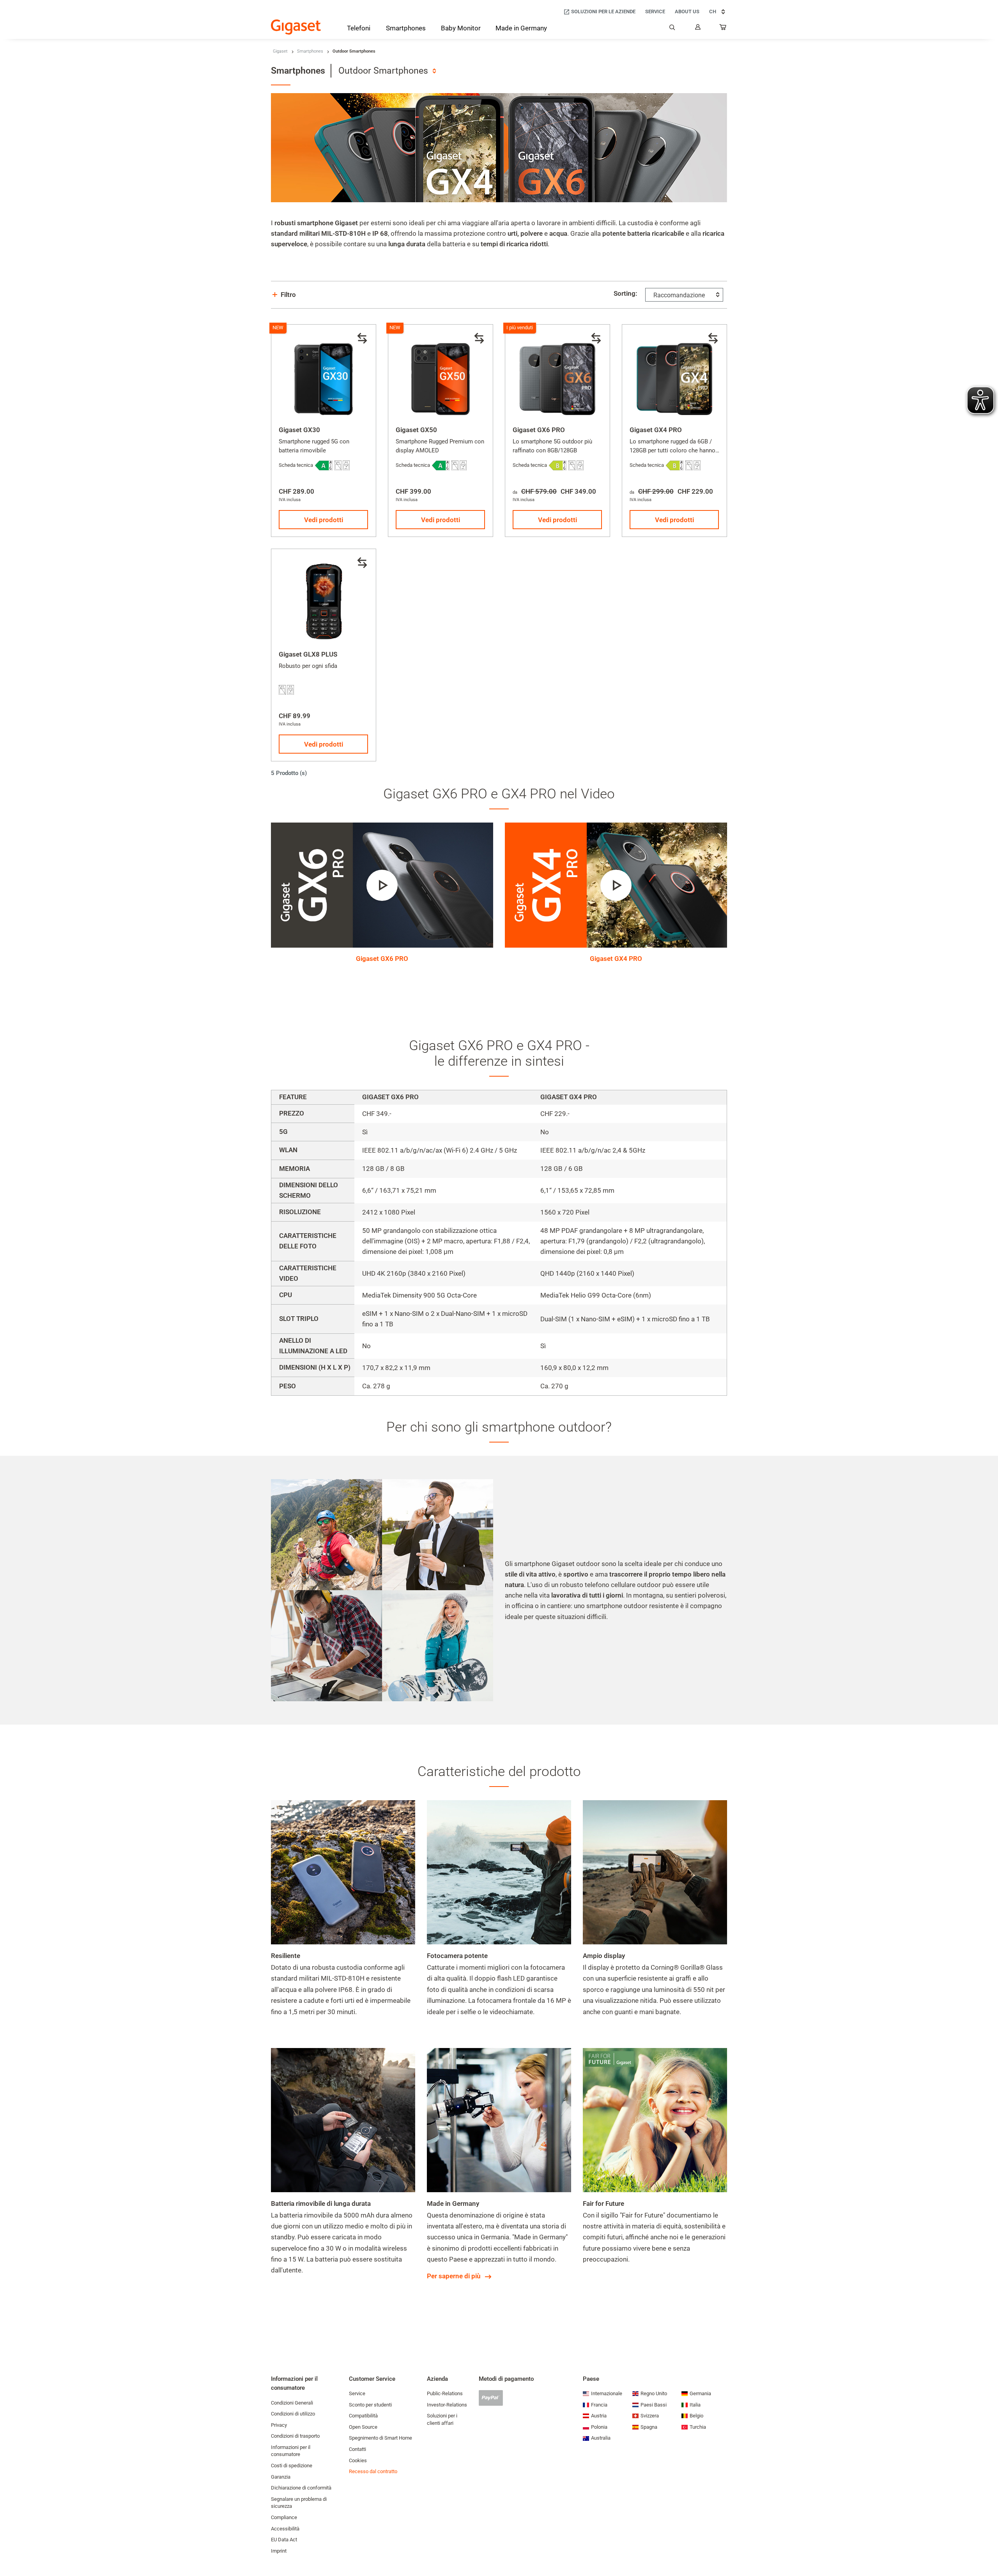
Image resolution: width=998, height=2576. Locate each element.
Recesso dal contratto (373, 2471)
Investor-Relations (447, 2405)
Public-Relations (445, 2393)
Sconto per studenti (370, 2405)
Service (357, 2393)
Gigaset (280, 51)
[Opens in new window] (324, 465)
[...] (723, 29)
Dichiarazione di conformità (301, 2488)
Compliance (284, 2517)
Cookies (358, 2460)
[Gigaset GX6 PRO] (557, 377)
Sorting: (626, 293)
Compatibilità (363, 2416)
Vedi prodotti (324, 520)
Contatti (357, 2449)
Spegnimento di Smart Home (380, 2438)
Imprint (279, 2551)
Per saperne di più (454, 2276)
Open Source (363, 2427)
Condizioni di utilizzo (293, 2414)
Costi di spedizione (292, 2466)
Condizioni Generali (292, 2403)
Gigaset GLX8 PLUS (308, 654)
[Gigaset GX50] (441, 377)
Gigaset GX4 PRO (656, 430)
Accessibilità (285, 2529)
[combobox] (387, 71)
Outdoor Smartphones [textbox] (383, 71)
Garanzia (281, 2477)
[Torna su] (988, 2547)
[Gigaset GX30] (324, 377)
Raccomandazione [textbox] (679, 295)
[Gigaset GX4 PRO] (674, 377)
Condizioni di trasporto (295, 2436)
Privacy (279, 2425)
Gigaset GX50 (416, 430)
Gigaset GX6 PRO (539, 430)
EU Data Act (284, 2540)
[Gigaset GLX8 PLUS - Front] (324, 601)
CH (713, 11)
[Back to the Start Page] (296, 27)
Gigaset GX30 (299, 430)
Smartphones (310, 51)
